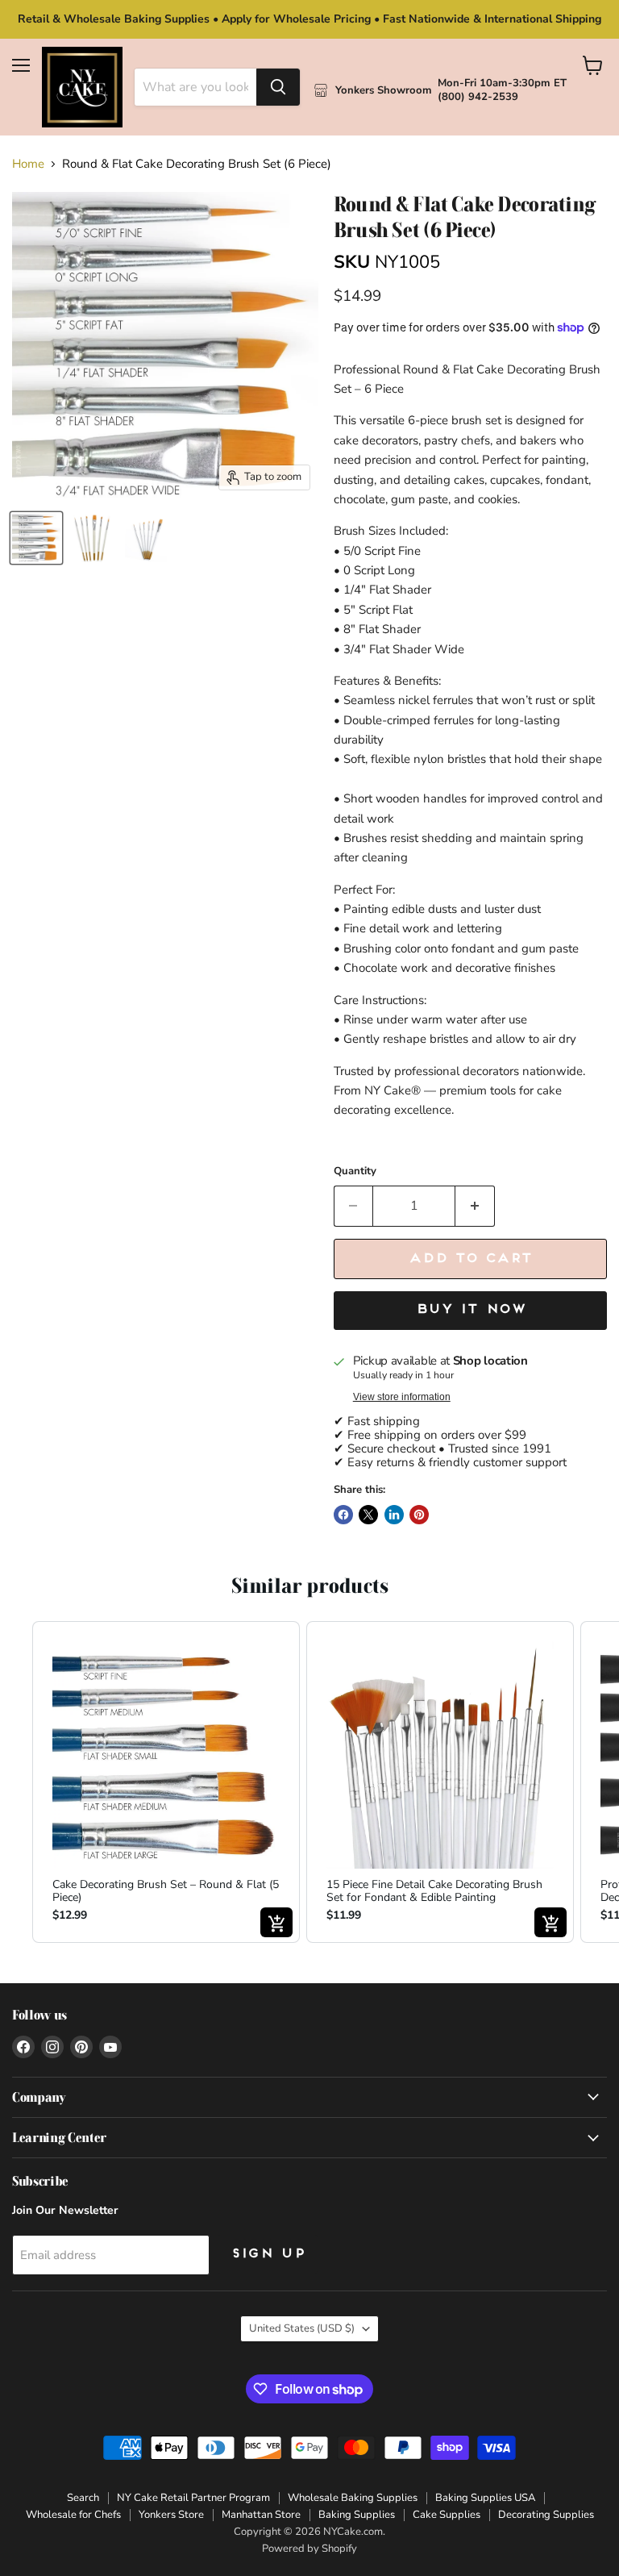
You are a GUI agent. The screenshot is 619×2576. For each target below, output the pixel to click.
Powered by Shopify (309, 2549)
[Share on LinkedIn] (394, 1515)
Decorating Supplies (546, 2515)
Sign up (268, 2254)
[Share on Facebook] (343, 1515)
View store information (402, 1397)
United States (302, 2328)
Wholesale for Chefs (73, 2515)
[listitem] (166, 1782)
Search (83, 2498)
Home (28, 164)
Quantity (355, 1171)
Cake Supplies (447, 2515)
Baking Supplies (357, 2515)
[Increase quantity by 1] (475, 1206)
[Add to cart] (276, 1922)
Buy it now (470, 1310)
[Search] (278, 87)
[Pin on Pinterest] (419, 1515)
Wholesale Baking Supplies (353, 2498)
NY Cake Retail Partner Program (193, 2498)
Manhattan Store (261, 2515)
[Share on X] (368, 1515)
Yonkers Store (171, 2515)
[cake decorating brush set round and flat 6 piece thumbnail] (36, 538)
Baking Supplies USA (485, 2498)
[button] (16, 1782)
